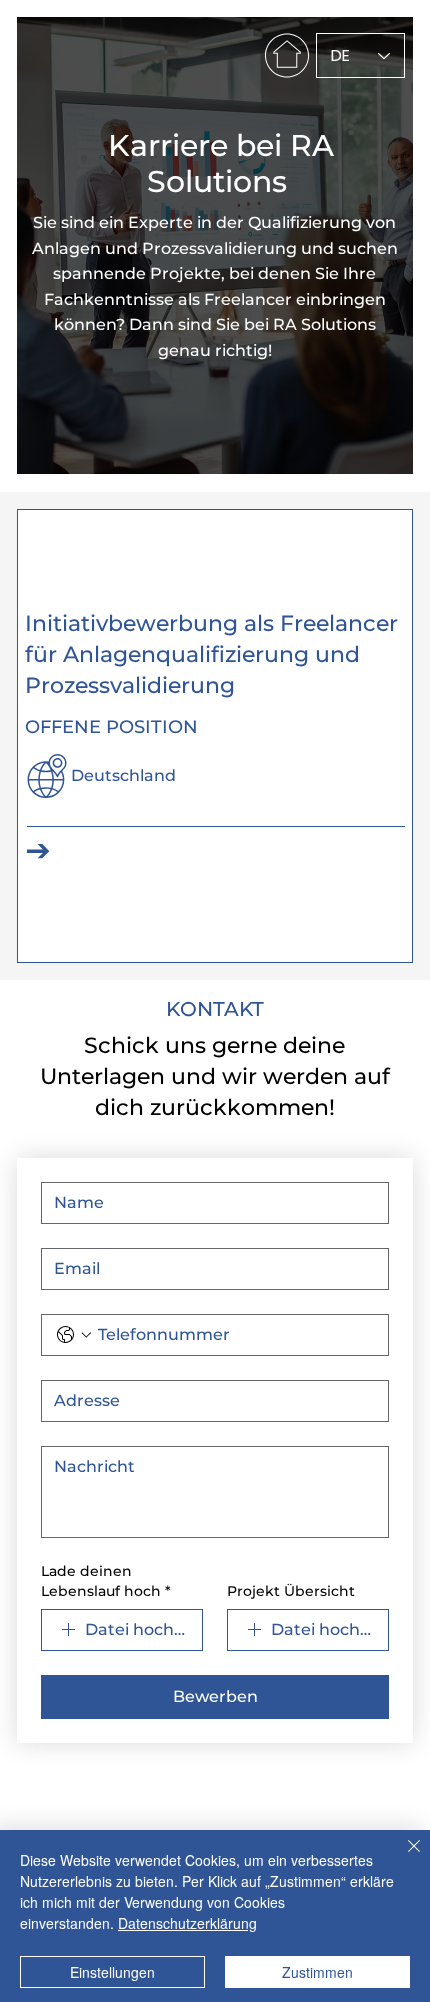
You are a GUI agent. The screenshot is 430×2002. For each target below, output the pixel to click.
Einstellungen (112, 1972)
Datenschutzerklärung (187, 1923)
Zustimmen (317, 1972)
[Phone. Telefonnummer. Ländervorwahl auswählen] (74, 1335)
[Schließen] (402, 1858)
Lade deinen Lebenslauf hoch (106, 1581)
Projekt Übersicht (291, 1591)
